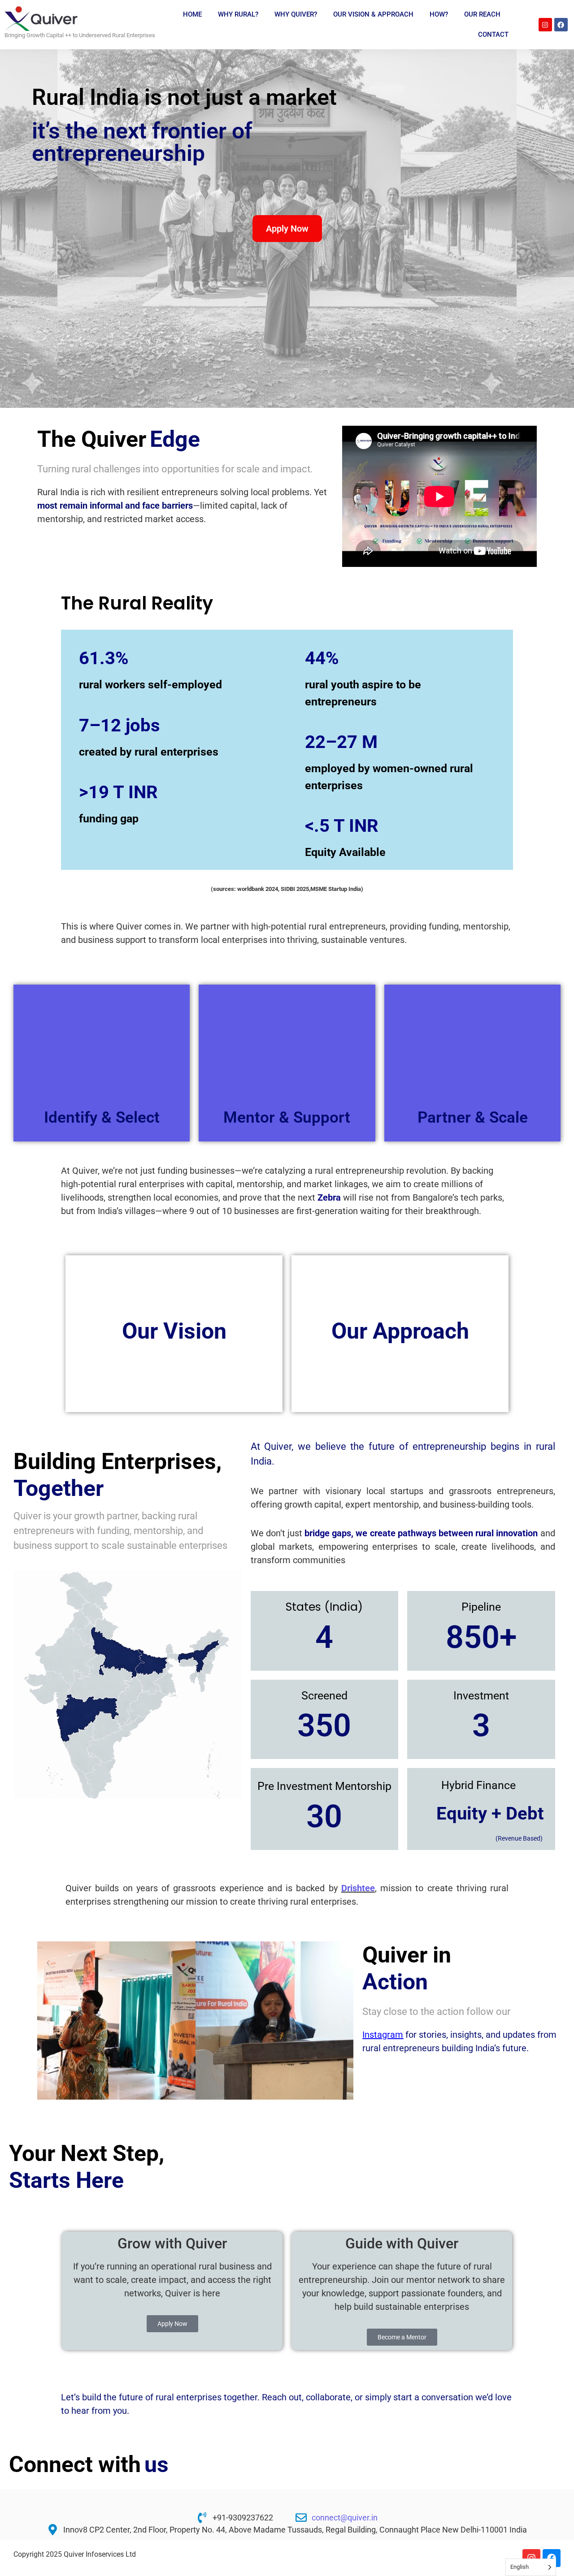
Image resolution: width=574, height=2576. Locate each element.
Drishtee (358, 1888)
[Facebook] (561, 25)
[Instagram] (545, 25)
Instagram (383, 2035)
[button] (47, 2021)
